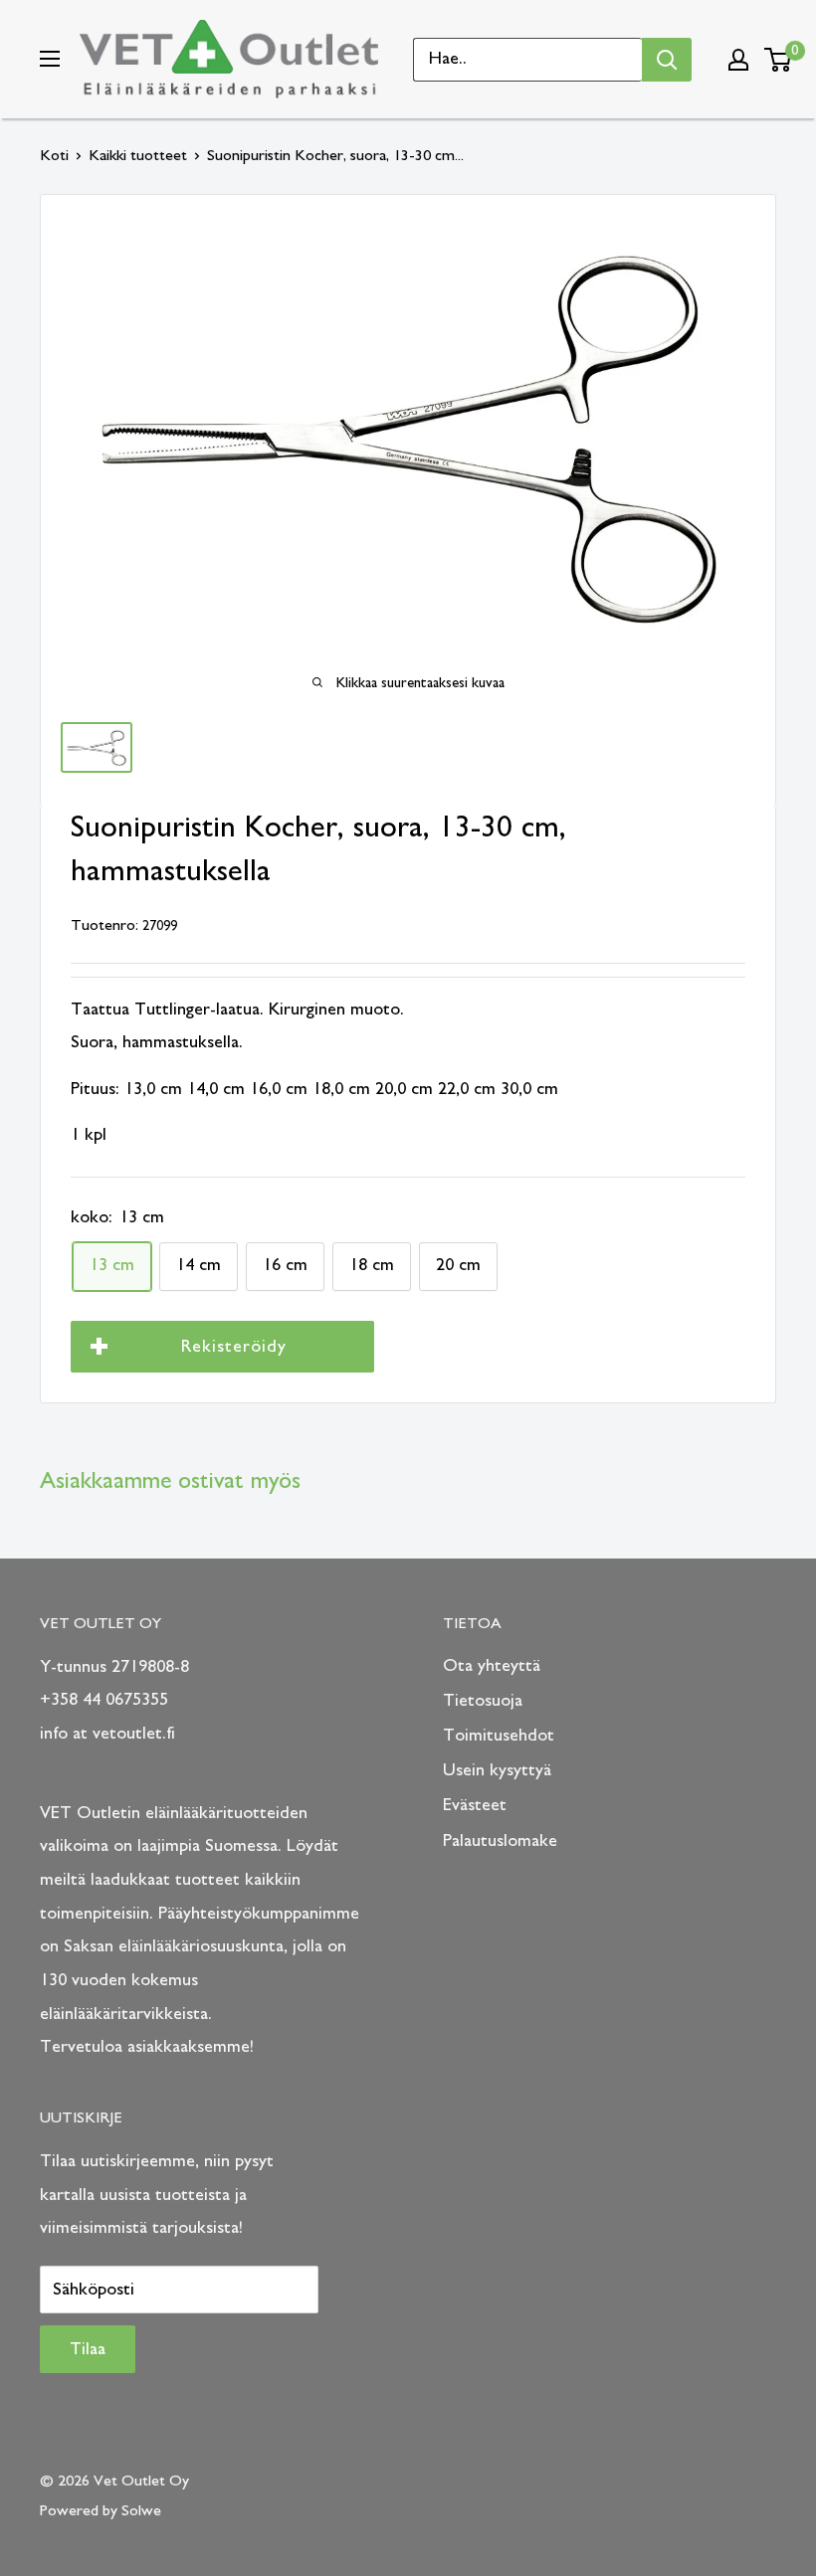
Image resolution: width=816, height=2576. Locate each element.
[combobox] (528, 60)
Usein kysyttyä (497, 1770)
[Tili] (738, 60)
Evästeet (475, 1805)
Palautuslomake (500, 1841)
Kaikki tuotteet (138, 155)
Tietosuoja (483, 1701)
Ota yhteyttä (492, 1666)
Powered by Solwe (101, 2510)
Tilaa (88, 2349)
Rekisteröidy (234, 1347)
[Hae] (667, 60)
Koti (54, 155)
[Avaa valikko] (50, 59)
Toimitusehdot (499, 1736)
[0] (779, 60)
